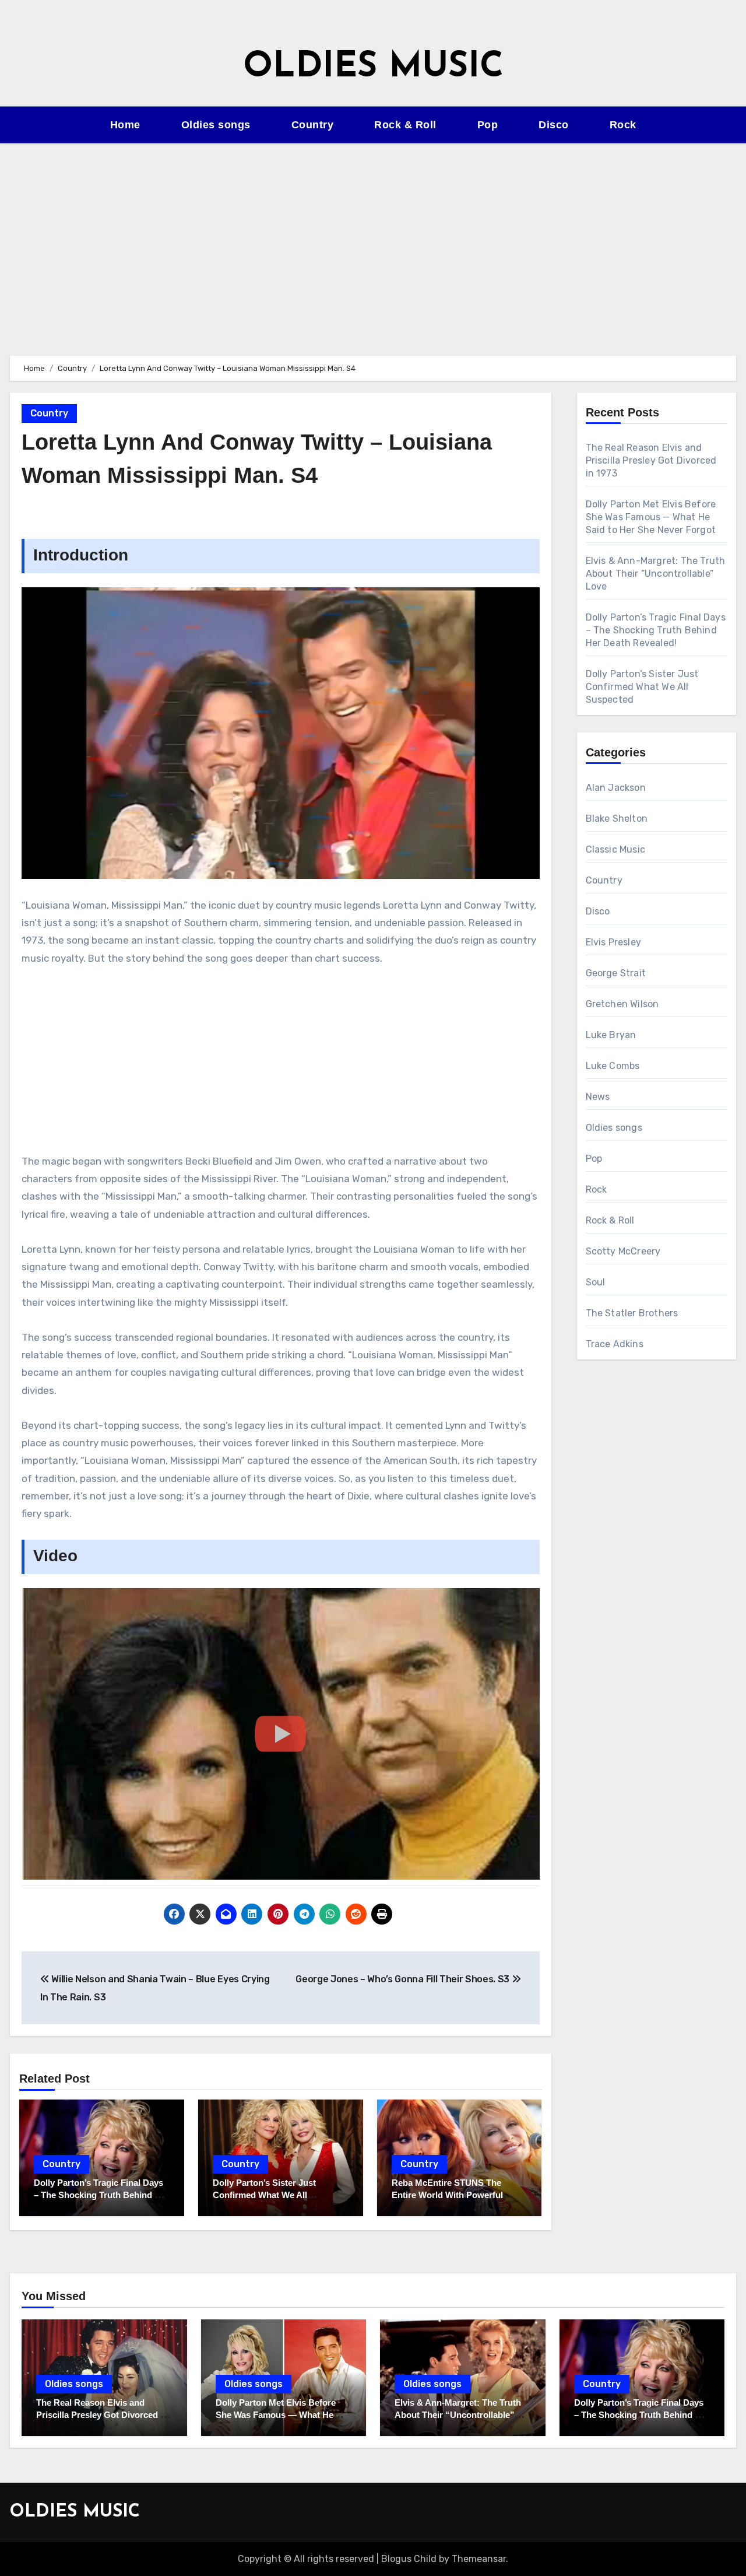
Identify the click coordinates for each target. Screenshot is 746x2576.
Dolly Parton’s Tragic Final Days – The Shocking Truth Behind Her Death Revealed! (101, 2195)
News (598, 1097)
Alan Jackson (616, 788)
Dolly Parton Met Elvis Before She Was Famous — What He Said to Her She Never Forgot (651, 517)
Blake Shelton (617, 819)
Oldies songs (216, 125)
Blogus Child (409, 2559)
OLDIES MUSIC (373, 68)
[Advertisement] (373, 243)
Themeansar (479, 2559)
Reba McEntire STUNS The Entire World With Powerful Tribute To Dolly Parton (447, 2195)
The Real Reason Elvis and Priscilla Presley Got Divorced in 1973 (651, 460)
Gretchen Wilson (622, 1004)
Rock (623, 125)
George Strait (616, 973)
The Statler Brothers (632, 1313)
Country (313, 125)
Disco (554, 125)
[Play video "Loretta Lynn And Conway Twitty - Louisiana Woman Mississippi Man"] (281, 1734)
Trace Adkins (615, 1344)
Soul (596, 1282)
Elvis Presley (614, 942)
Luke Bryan (611, 1035)
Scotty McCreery (623, 1251)
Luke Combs (613, 1066)
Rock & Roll (405, 125)
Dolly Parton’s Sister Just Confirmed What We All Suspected (264, 2195)
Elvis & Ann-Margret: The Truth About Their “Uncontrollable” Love (656, 574)
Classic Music (616, 849)
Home (125, 125)
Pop (488, 125)
